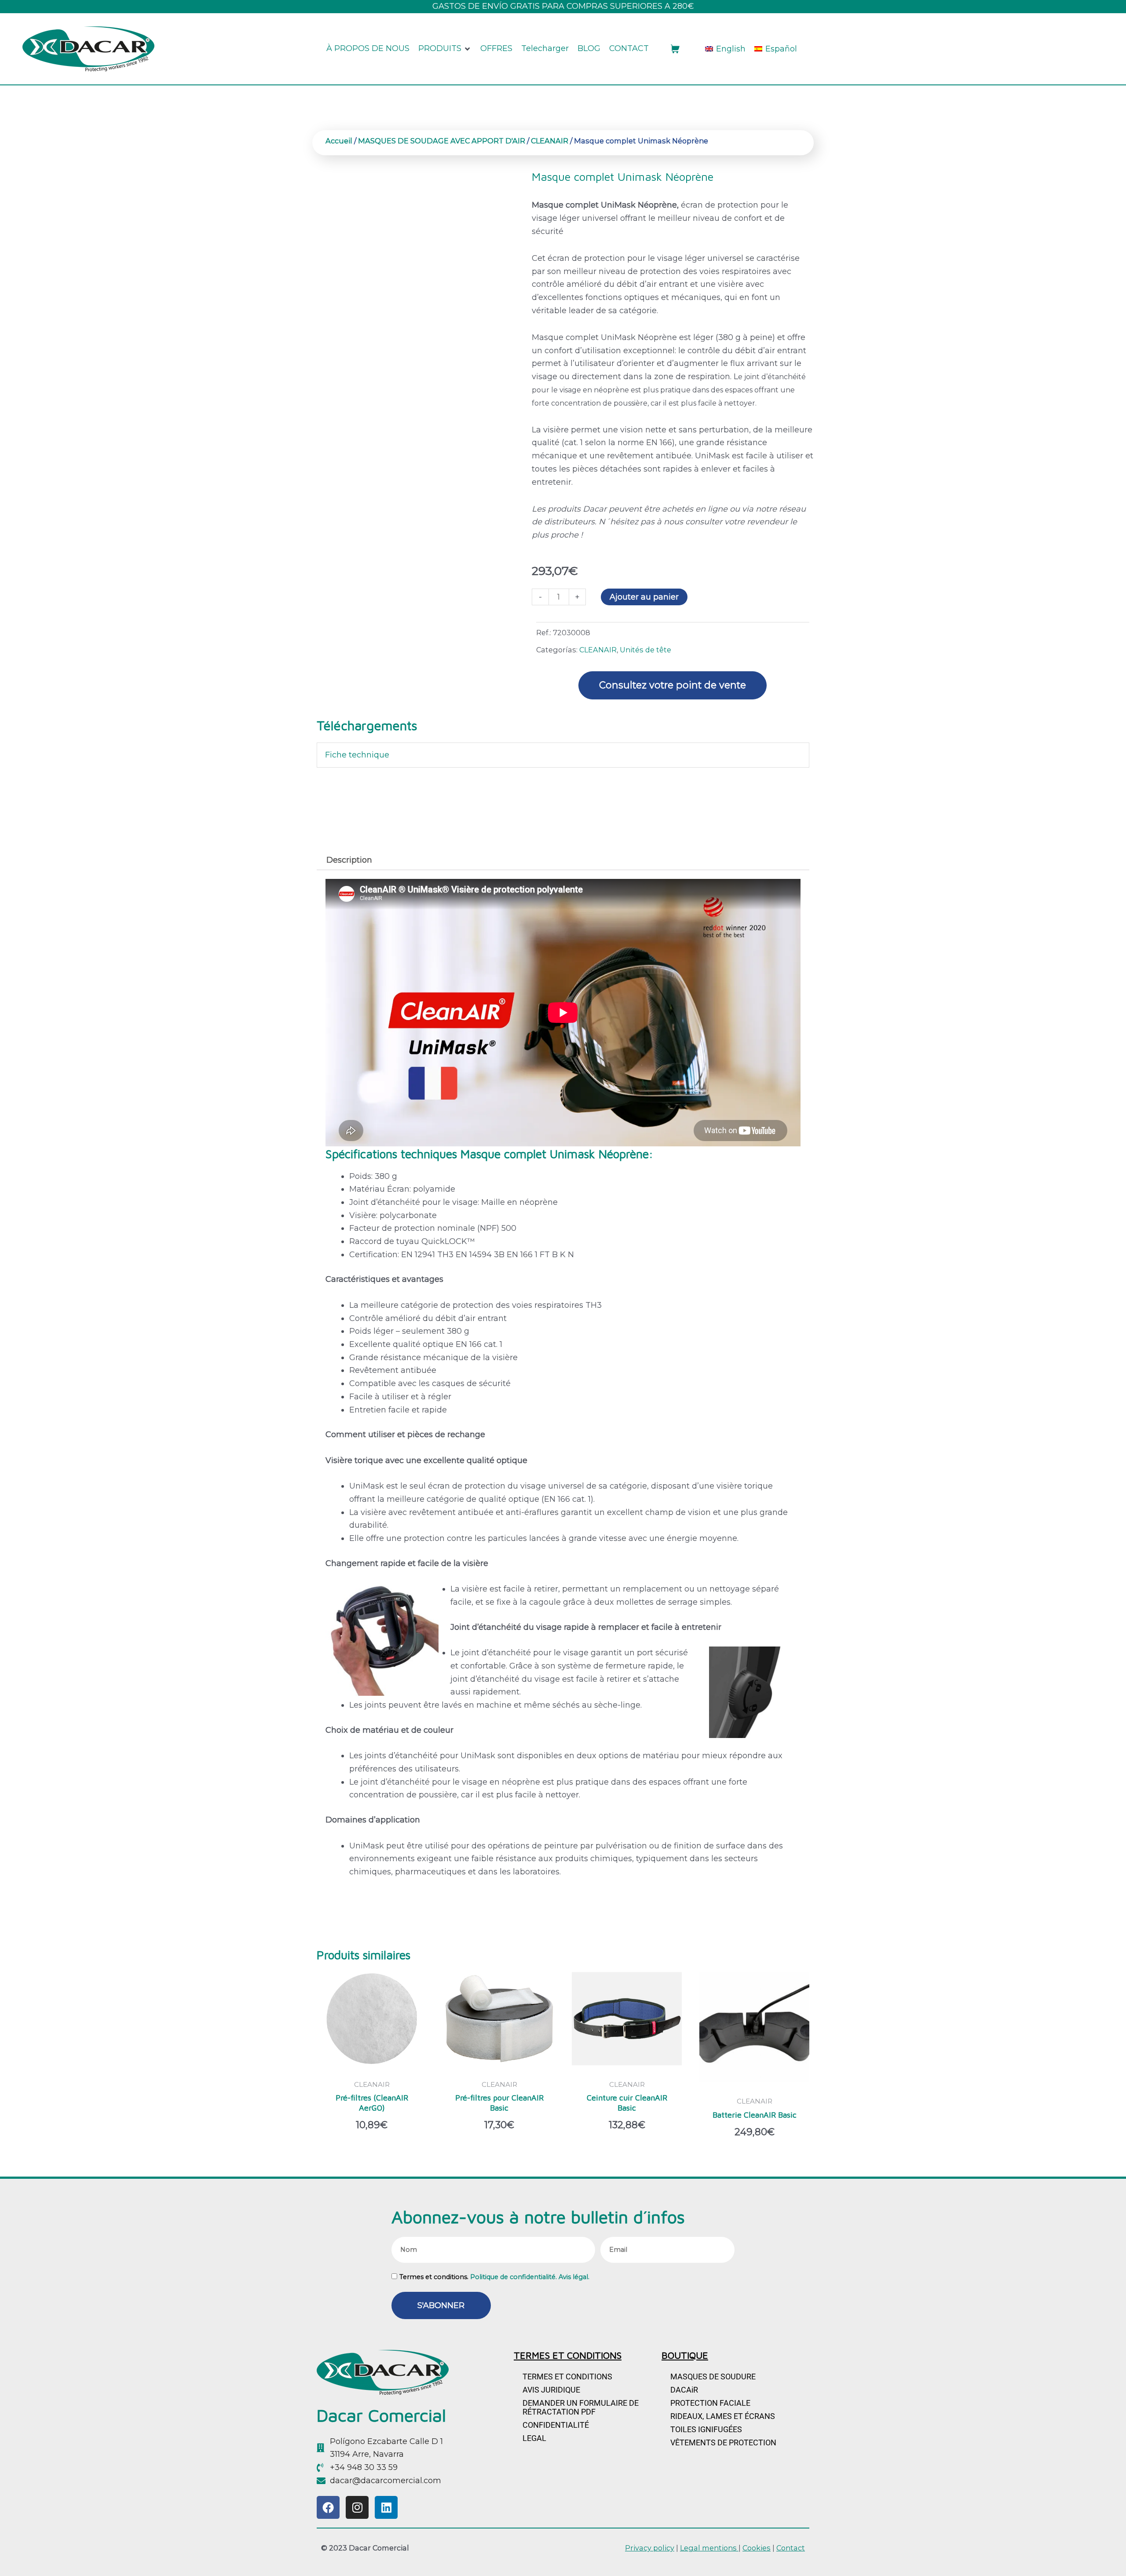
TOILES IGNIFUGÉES (706, 2429)
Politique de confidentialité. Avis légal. (530, 2277)
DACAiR (684, 2390)
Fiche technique (357, 755)
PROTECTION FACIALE (710, 2403)
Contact (791, 2548)
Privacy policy (650, 2548)
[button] (445, 49)
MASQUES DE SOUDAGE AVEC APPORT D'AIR (442, 141)
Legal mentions (709, 2548)
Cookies (757, 2548)
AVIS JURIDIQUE (551, 2390)
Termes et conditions (567, 2377)
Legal (534, 2438)
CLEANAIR (550, 141)
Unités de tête (645, 650)
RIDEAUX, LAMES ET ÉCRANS (723, 2416)
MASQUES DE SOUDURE (713, 2377)
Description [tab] (349, 860)
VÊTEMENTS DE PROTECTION (723, 2442)
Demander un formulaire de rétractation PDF (581, 2407)
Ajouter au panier (644, 597)
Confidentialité (556, 2425)
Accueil (339, 141)
